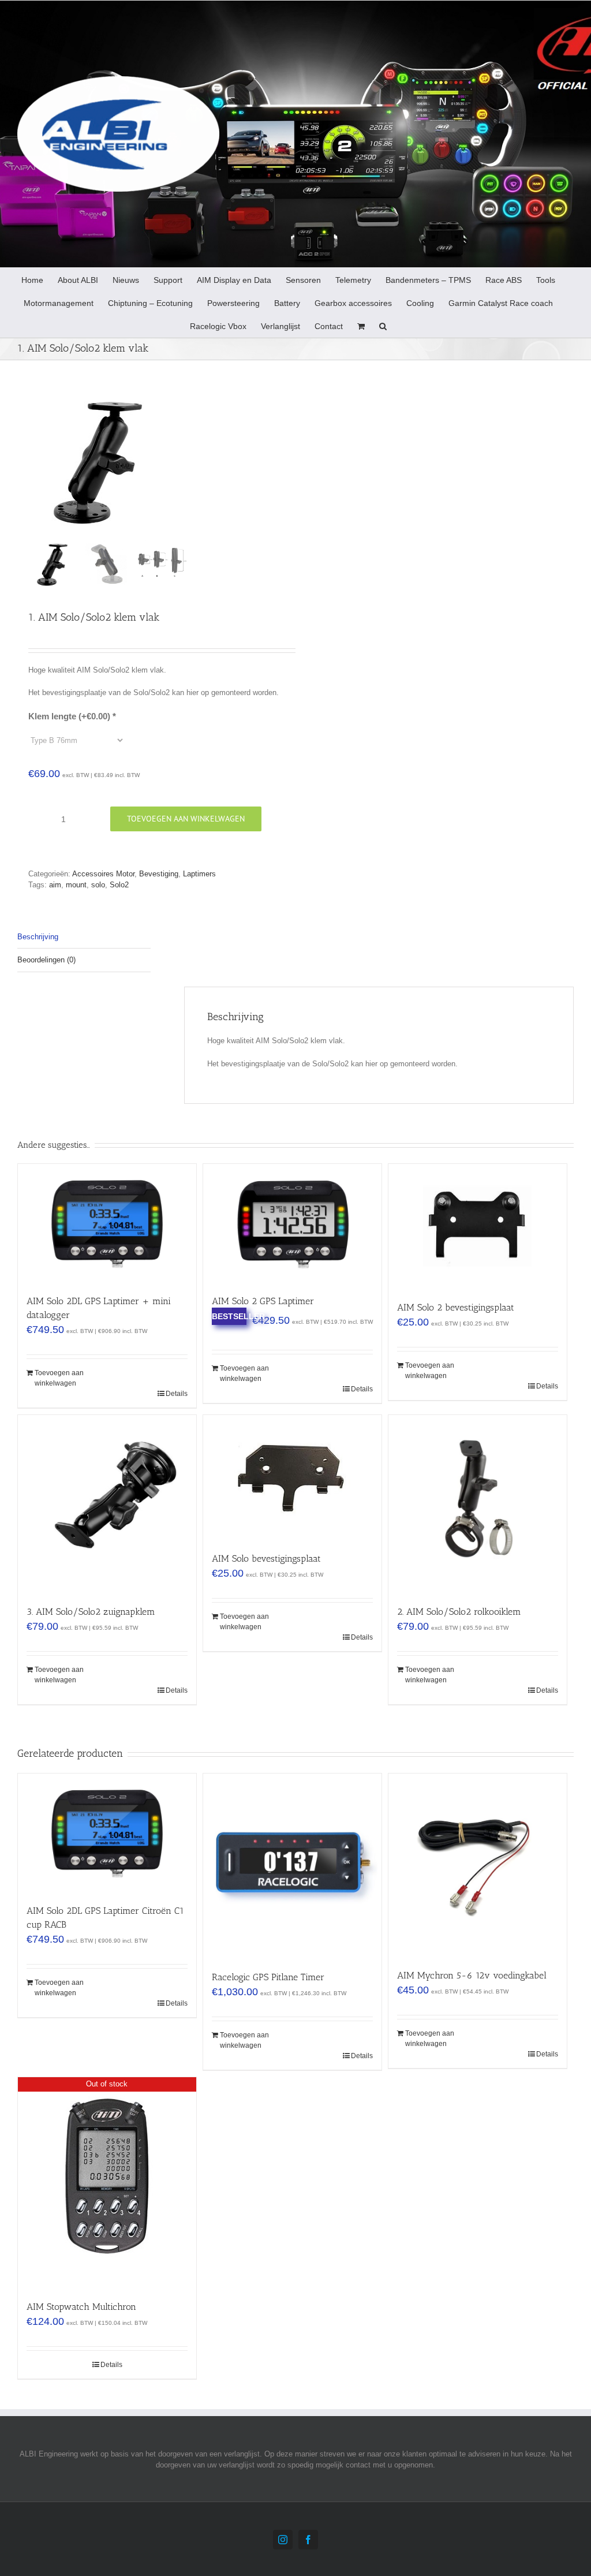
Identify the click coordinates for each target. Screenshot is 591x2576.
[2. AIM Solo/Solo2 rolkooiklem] (478, 1504)
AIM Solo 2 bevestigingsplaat (456, 1307)
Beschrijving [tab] (38, 937)
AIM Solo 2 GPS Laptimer (263, 1301)
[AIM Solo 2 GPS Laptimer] (292, 1223)
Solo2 (119, 885)
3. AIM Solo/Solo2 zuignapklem (91, 1612)
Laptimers (199, 874)
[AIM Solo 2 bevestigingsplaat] (478, 1227)
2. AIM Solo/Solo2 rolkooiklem (459, 1612)
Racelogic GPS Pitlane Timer (268, 1977)
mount (76, 885)
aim (55, 885)
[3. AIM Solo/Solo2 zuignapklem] (107, 1504)
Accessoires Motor (103, 874)
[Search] (383, 326)
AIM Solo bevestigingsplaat (266, 1558)
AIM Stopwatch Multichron (81, 2307)
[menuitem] (32, 279)
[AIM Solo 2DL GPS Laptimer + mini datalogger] (107, 1223)
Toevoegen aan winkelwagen (186, 819)
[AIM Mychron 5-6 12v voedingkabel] (478, 1865)
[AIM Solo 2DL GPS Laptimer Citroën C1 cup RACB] (107, 1833)
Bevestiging (159, 874)
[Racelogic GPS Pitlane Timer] (292, 1866)
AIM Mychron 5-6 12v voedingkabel (472, 1975)
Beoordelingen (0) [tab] (46, 960)
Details (177, 1394)
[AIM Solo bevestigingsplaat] (292, 1478)
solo (98, 885)
